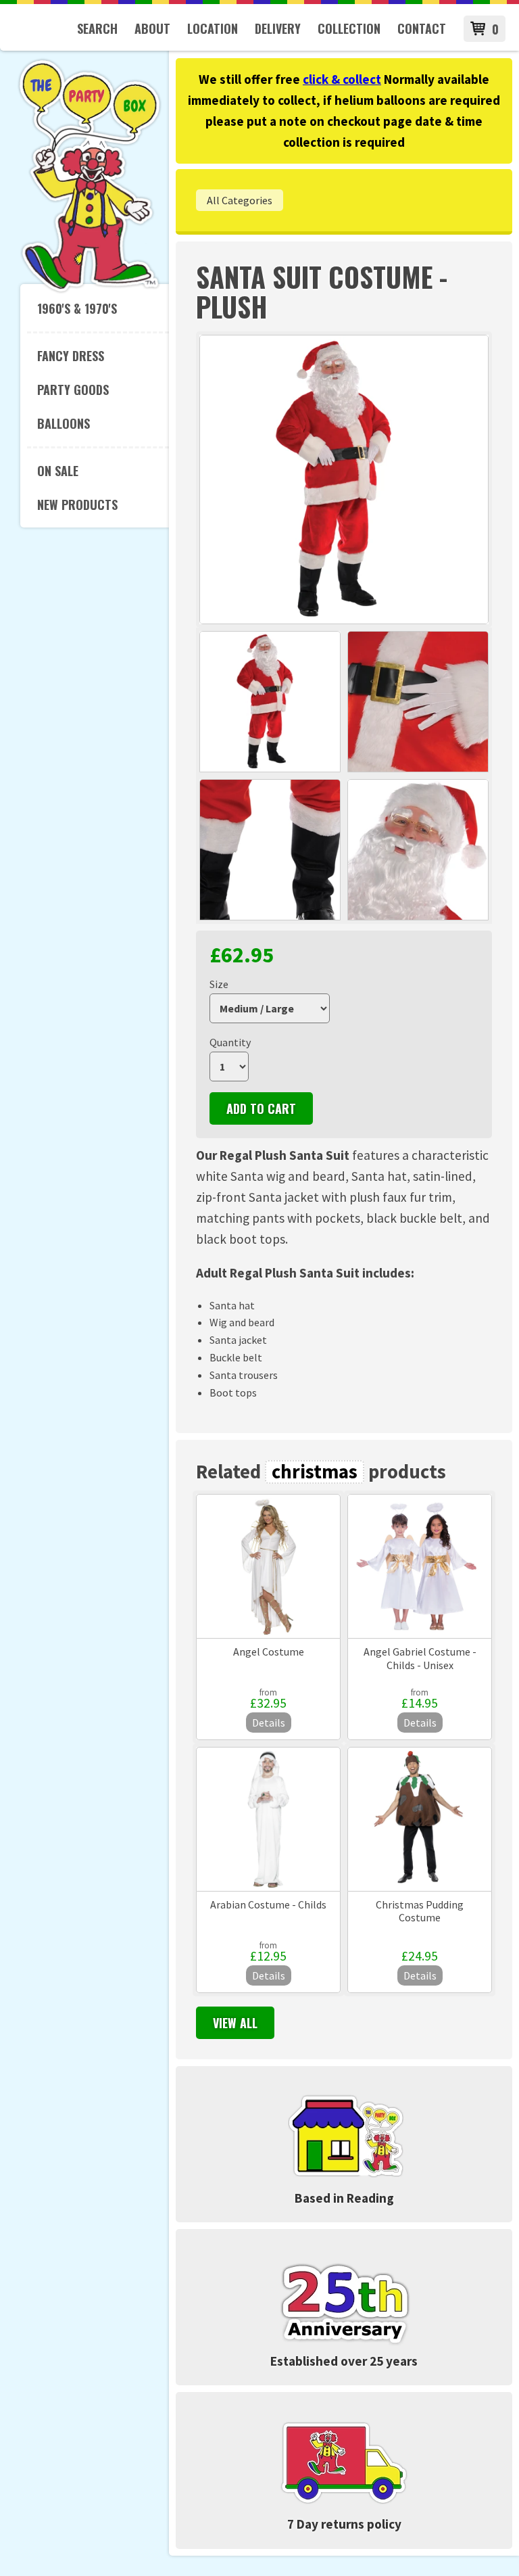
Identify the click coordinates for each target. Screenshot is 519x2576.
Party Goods (73, 390)
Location (213, 28)
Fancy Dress (71, 356)
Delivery (278, 28)
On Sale (58, 471)
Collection (349, 28)
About (152, 28)
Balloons (64, 423)
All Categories (240, 200)
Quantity (230, 1042)
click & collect (342, 79)
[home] (90, 290)
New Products (77, 505)
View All (235, 2023)
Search (97, 28)
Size (219, 984)
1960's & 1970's (77, 308)
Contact (422, 28)
